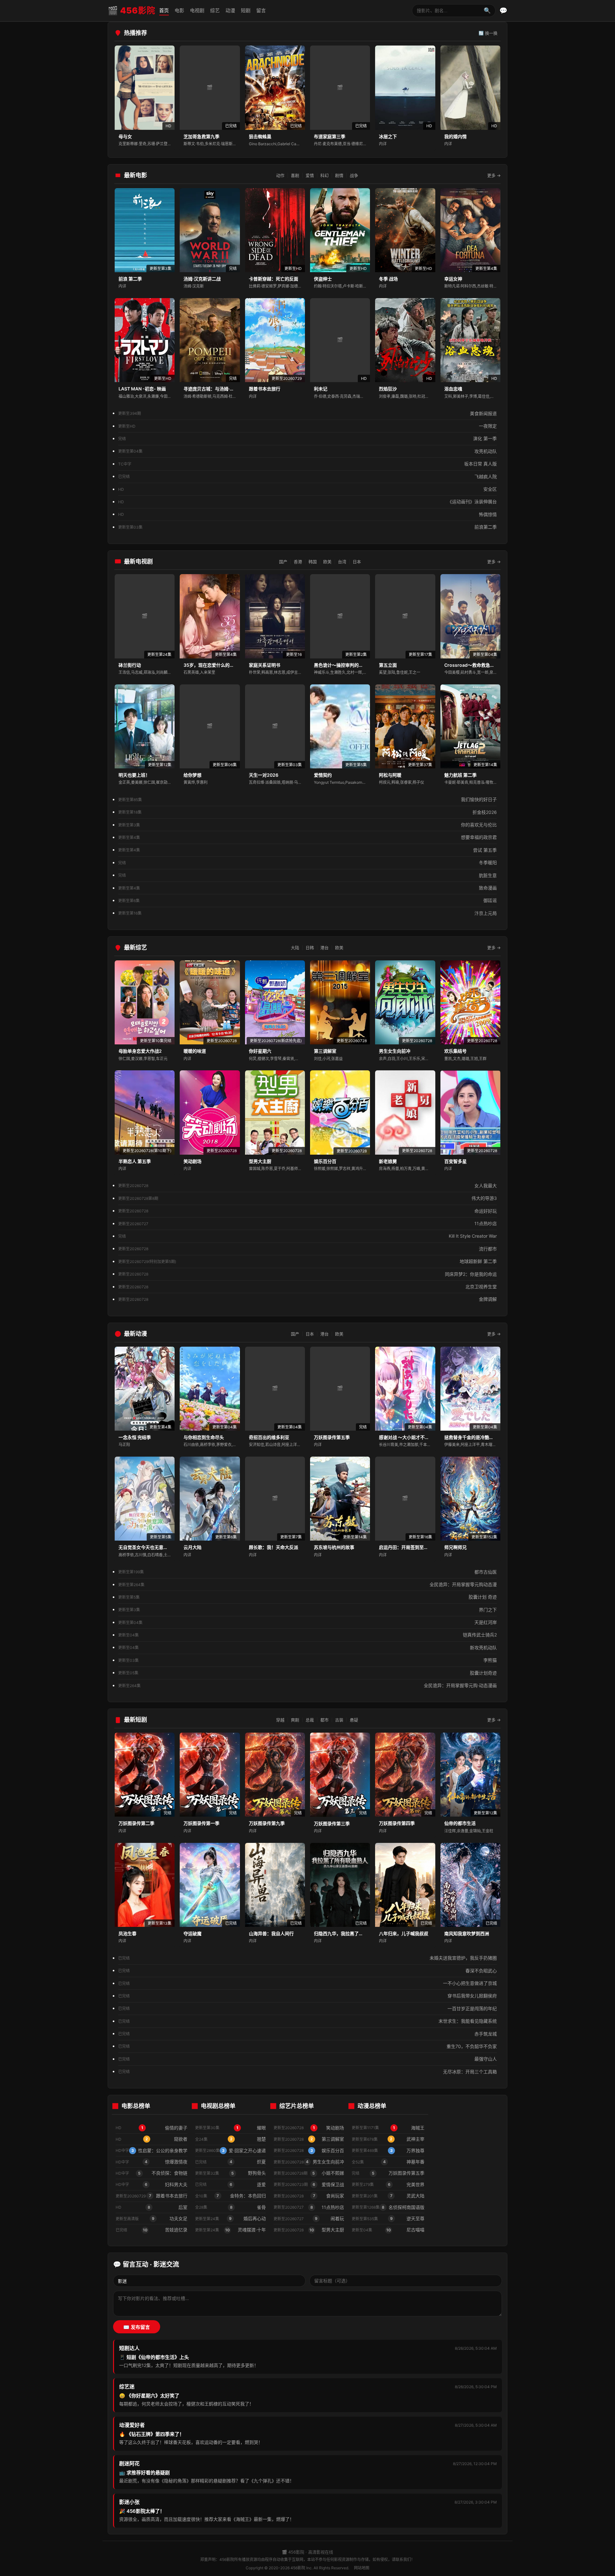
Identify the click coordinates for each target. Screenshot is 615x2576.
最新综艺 (135, 947)
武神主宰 (388, 2139)
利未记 (321, 389)
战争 (354, 175)
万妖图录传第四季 (397, 1823)
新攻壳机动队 (307, 1648)
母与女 (125, 136)
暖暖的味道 (195, 1051)
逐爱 (230, 2184)
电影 (179, 10)
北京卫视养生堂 (307, 1287)
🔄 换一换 (488, 33)
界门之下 (307, 1610)
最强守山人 (307, 2059)
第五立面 (388, 665)
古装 (339, 1720)
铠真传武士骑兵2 (307, 1635)
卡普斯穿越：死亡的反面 (274, 279)
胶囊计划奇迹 (307, 1673)
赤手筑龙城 (307, 2034)
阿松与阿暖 (390, 775)
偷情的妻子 (152, 2128)
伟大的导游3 (307, 1198)
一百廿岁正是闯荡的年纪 (307, 2008)
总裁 (310, 1720)
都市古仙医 (307, 1572)
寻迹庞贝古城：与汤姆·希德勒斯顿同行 (222, 389)
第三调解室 (325, 1051)
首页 (164, 10)
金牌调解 (307, 1299)
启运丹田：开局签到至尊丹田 (408, 1547)
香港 (298, 562)
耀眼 (230, 2128)
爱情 (310, 175)
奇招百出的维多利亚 (269, 1437)
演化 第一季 (307, 438)
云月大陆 (193, 1547)
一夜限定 (307, 426)
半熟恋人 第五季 (135, 1161)
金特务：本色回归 (230, 2196)
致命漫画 (307, 888)
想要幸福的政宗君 (307, 837)
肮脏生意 (307, 875)
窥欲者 (152, 2139)
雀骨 (230, 2207)
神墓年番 (388, 2162)
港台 (324, 948)
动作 (280, 175)
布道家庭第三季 (330, 136)
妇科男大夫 (152, 2184)
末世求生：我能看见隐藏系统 (307, 2021)
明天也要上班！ (134, 775)
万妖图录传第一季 (201, 1823)
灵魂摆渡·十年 (230, 2230)
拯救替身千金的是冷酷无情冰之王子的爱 (485, 1437)
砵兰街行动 (130, 665)
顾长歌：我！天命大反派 (274, 1547)
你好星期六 (260, 1051)
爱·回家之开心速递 (230, 2150)
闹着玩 (309, 2218)
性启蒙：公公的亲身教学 (152, 2150)
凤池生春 (127, 1933)
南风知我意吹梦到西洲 (467, 1933)
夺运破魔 (193, 1933)
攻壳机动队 (307, 451)
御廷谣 (307, 900)
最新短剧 (135, 1720)
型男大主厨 (260, 1161)
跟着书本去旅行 (265, 389)
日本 (357, 562)
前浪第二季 (307, 527)
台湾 (342, 562)
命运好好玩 (307, 1211)
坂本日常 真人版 (307, 464)
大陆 (295, 948)
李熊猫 (307, 1660)
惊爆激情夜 (152, 2162)
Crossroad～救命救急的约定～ (476, 665)
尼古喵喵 (388, 2230)
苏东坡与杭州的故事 (334, 1547)
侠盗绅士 (323, 279)
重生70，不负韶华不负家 (307, 2046)
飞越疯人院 (307, 477)
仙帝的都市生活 (460, 1823)
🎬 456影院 (131, 10)
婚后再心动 (230, 2218)
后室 (152, 2207)
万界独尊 (388, 2150)
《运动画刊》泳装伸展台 (307, 502)
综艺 (215, 10)
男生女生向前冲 (395, 1051)
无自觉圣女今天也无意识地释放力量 (154, 1547)
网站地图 (362, 2568)
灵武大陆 (388, 2196)
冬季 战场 (388, 279)
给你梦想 (193, 775)
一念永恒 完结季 (135, 1437)
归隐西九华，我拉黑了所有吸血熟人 (350, 1933)
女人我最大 (307, 1186)
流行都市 (307, 1249)
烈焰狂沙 (388, 389)
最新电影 (135, 175)
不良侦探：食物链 (152, 2173)
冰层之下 (388, 136)
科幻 (324, 175)
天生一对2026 (264, 775)
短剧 (246, 10)
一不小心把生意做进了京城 (307, 1983)
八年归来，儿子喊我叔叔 (404, 1933)
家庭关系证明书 (265, 665)
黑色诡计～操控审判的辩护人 (343, 665)
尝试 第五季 (307, 850)
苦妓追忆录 (152, 2230)
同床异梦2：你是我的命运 (307, 1274)
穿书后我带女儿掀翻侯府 (307, 1996)
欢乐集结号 (455, 1051)
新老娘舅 (388, 1161)
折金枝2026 (307, 812)
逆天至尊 (388, 2218)
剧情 (339, 175)
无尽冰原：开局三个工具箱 (307, 2072)
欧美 (327, 562)
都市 (324, 1720)
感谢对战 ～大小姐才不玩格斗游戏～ (415, 1437)
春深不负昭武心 (307, 1971)
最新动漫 (135, 1334)
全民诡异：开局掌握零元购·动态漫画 (307, 1685)
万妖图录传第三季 (332, 1823)
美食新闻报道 (307, 413)
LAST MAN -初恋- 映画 (142, 389)
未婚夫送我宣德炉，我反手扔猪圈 (307, 1958)
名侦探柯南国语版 (388, 2207)
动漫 (230, 10)
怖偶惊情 (307, 514)
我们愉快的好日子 (307, 799)
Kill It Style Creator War (307, 1236)
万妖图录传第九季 (267, 1823)
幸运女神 (453, 279)
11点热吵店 (307, 1223)
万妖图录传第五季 (332, 1437)
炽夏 (230, 2162)
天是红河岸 (307, 1622)
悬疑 (354, 1720)
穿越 (280, 1720)
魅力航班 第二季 (460, 775)
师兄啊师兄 (455, 1547)
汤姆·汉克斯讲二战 (202, 279)
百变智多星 (455, 1161)
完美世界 (388, 2184)
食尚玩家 (309, 2196)
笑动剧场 (193, 1161)
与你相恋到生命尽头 (204, 1437)
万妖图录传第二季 (136, 1823)
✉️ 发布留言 (137, 2327)
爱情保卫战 (309, 2184)
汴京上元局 (307, 913)
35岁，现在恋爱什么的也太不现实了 (220, 665)
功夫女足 (152, 2218)
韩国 (313, 562)
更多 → (494, 175)
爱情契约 (323, 775)
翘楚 (230, 2139)
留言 (261, 10)
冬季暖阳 (307, 862)
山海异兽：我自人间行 (271, 1933)
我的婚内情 (455, 136)
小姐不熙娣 (309, 2173)
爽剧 (295, 1720)
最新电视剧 (138, 561)
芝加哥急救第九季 (201, 136)
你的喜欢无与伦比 (307, 825)
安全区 (307, 489)
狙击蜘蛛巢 (260, 136)
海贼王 (388, 2128)
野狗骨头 (230, 2173)
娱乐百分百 (325, 1161)
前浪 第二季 (130, 279)
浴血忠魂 (453, 389)
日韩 (310, 948)
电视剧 (197, 10)
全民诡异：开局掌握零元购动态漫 (307, 1584)
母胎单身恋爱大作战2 (140, 1051)
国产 (283, 562)
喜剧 (295, 175)
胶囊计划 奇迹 (307, 1597)
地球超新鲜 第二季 (307, 1261)
